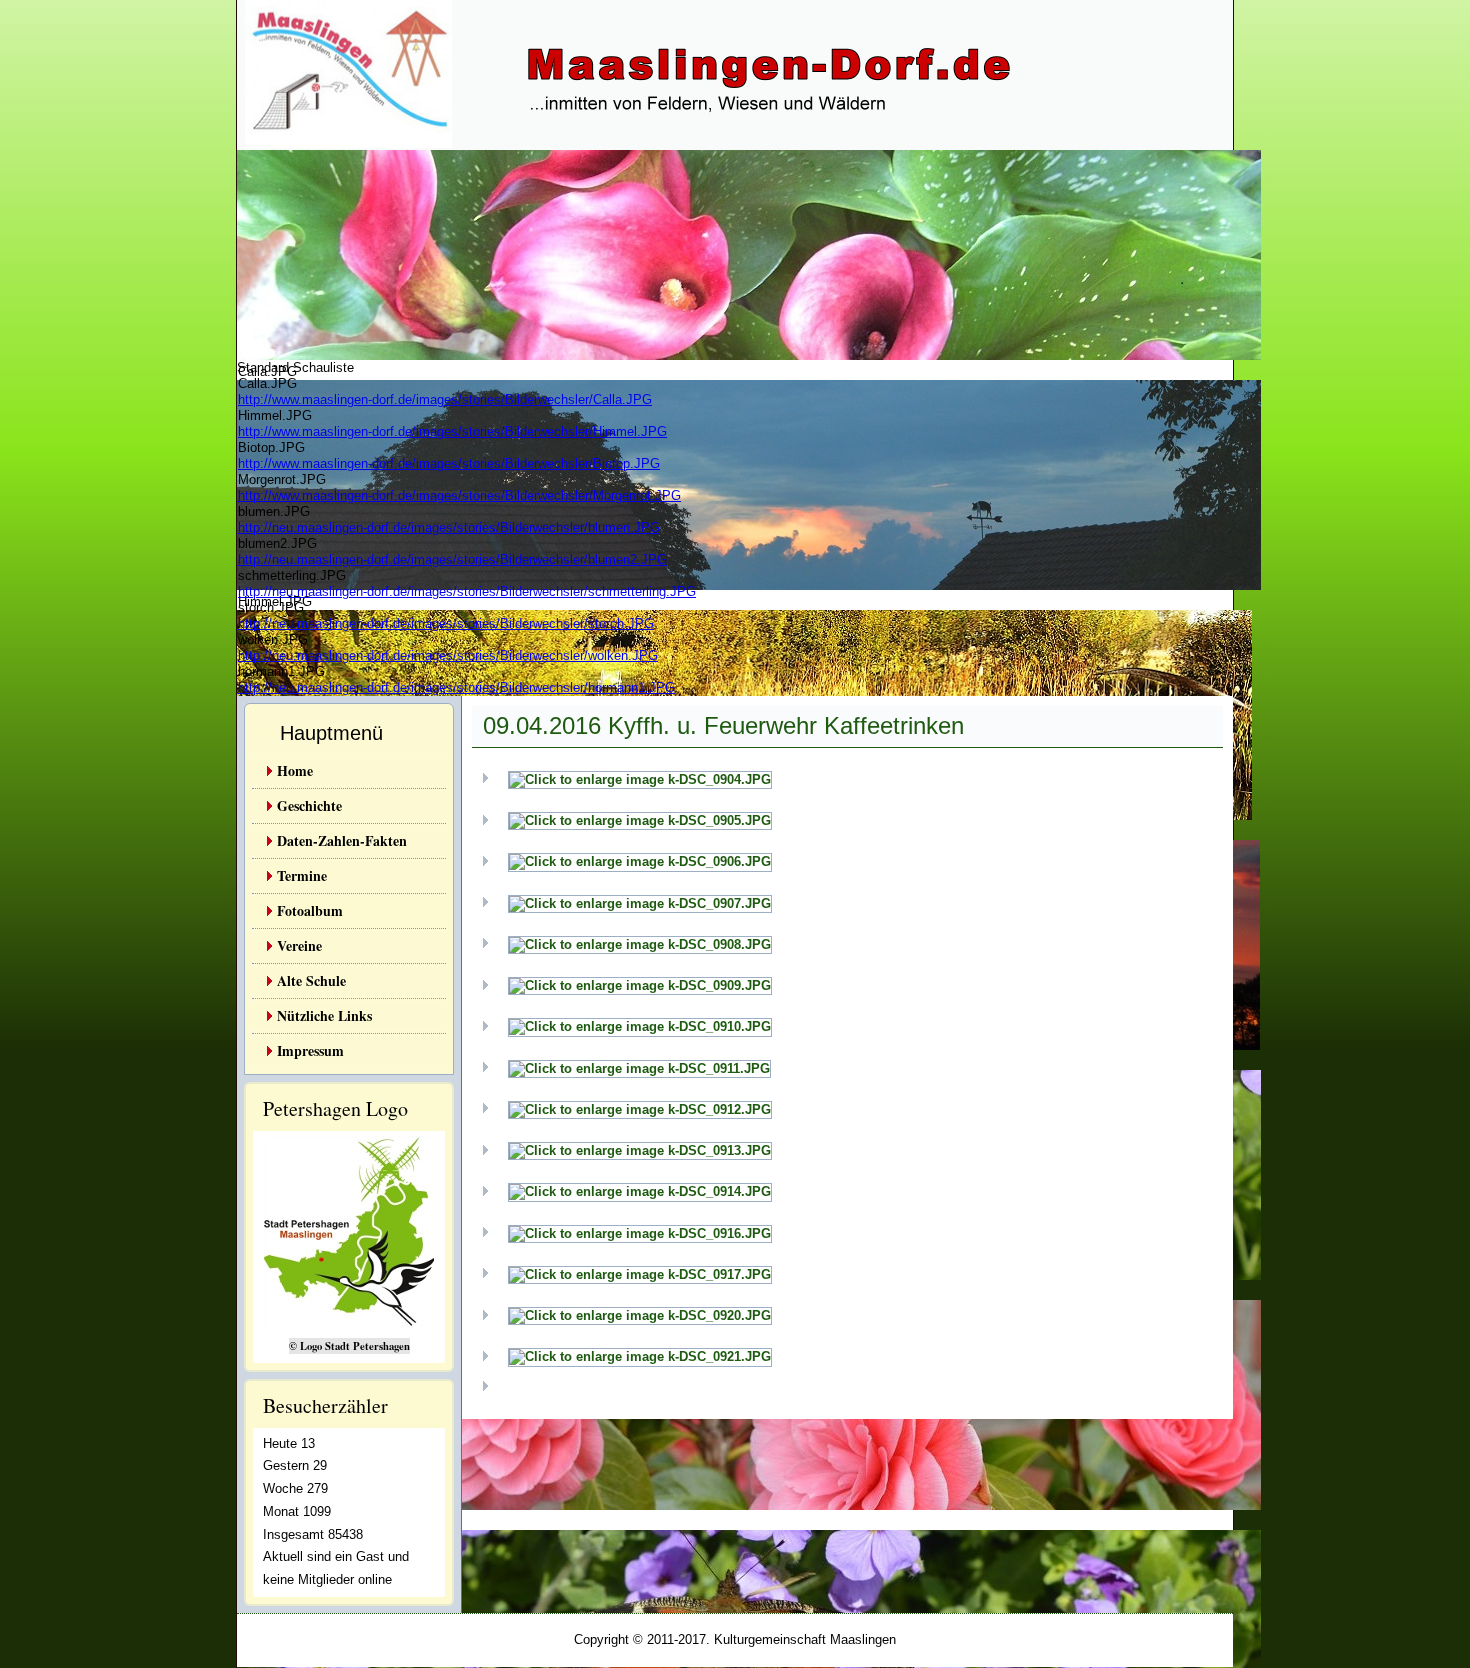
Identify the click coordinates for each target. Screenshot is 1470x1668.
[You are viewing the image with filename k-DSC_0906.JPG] (640, 861)
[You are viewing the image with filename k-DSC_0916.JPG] (640, 1233)
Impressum (310, 1050)
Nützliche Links (324, 1015)
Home (295, 770)
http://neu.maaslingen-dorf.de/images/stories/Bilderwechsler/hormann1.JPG (456, 687)
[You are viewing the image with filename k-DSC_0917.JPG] (640, 1274)
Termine (302, 875)
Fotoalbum (310, 910)
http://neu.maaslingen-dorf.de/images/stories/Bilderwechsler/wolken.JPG (448, 655)
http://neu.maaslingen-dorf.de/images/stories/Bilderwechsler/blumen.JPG (449, 527)
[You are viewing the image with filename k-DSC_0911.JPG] (639, 1068)
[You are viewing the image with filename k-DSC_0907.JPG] (640, 903)
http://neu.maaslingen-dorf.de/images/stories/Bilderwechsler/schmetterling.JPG (467, 591)
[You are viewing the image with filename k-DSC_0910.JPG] (640, 1026)
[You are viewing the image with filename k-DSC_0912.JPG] (640, 1109)
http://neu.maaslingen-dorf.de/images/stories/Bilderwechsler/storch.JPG (446, 623)
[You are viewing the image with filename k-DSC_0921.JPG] (640, 1356)
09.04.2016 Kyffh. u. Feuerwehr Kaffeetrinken (723, 725)
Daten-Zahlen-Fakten (342, 840)
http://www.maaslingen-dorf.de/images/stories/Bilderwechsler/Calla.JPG (445, 399)
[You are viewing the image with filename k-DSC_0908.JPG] (640, 944)
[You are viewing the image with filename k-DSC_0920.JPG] (640, 1315)
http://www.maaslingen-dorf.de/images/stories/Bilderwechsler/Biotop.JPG (449, 463)
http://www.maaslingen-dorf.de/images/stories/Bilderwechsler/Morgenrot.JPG (459, 495)
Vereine (299, 945)
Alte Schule (311, 980)
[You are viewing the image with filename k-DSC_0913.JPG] (640, 1150)
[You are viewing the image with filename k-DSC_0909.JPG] (640, 985)
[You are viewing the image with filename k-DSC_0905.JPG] (640, 820)
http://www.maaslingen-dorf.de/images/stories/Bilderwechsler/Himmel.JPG (452, 431)
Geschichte (309, 805)
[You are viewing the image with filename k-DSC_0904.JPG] (640, 779)
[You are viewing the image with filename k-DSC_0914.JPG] (640, 1191)
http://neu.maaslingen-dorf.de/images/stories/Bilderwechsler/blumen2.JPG (452, 559)
